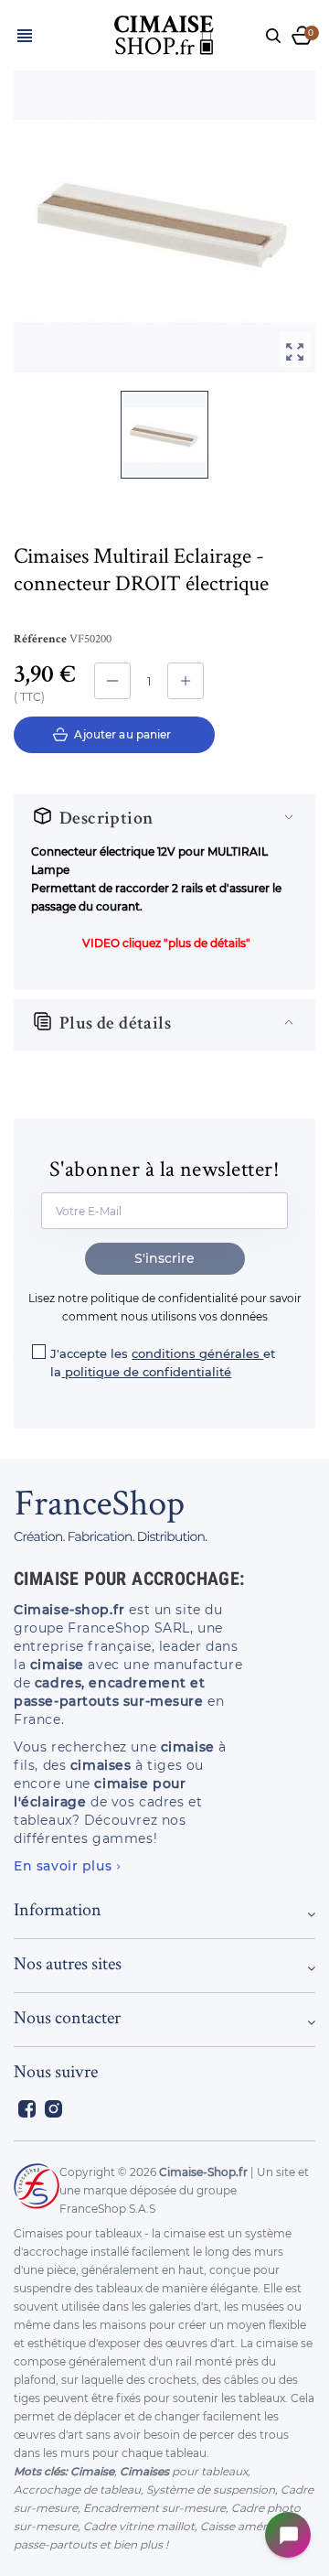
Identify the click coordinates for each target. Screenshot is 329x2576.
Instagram (53, 2109)
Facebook (27, 2109)
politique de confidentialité (148, 1372)
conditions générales (197, 1353)
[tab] (164, 820)
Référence (40, 640)
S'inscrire (164, 1258)
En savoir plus (63, 1866)
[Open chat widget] (288, 2535)
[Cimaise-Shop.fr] (164, 32)
